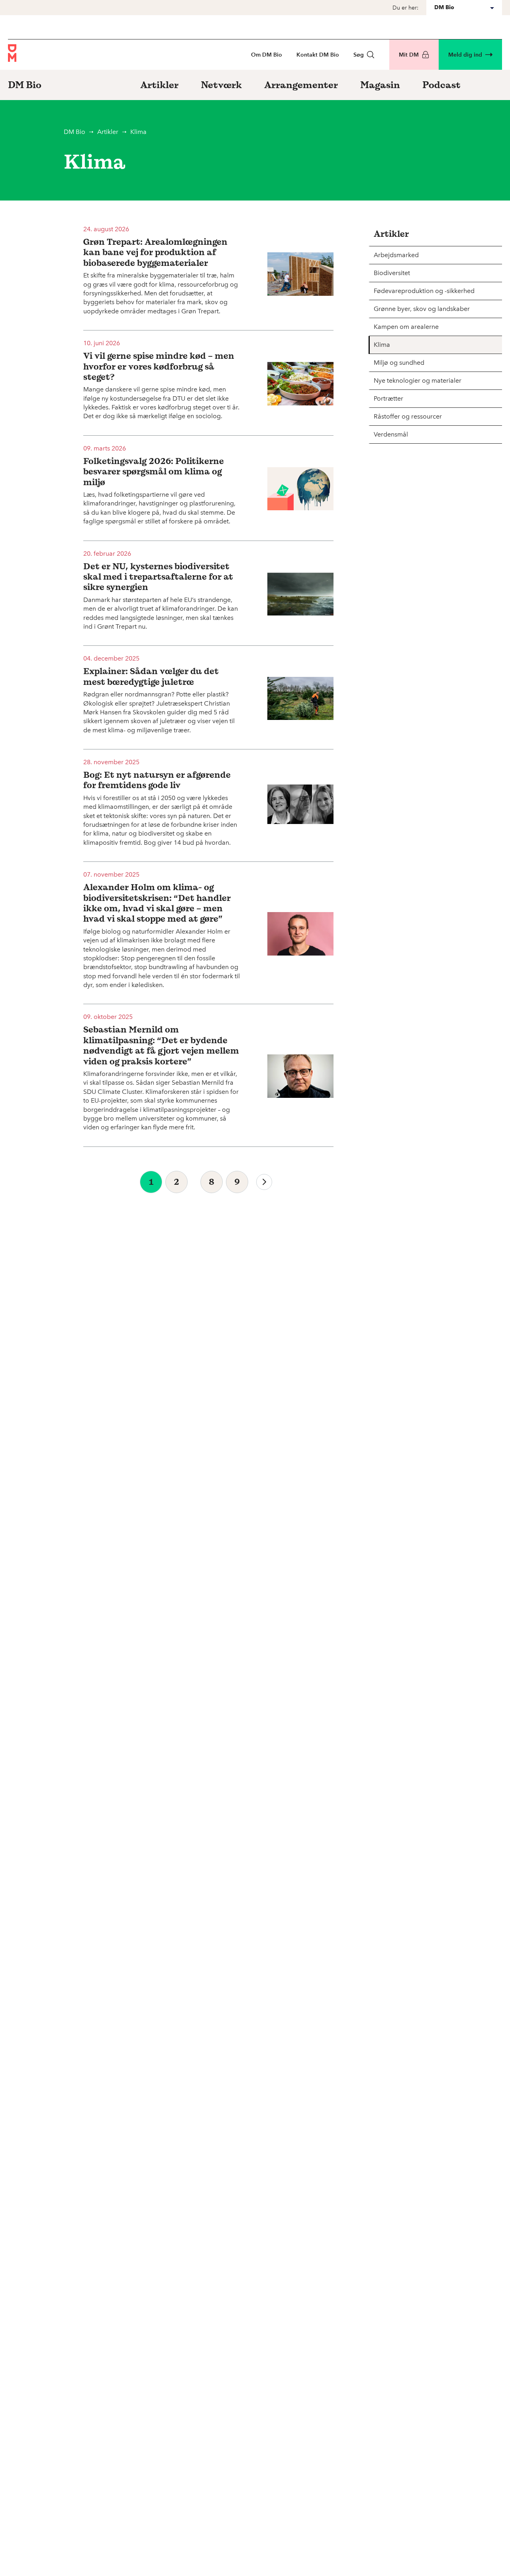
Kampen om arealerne (406, 327)
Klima (382, 345)
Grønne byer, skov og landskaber (422, 309)
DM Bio (75, 132)
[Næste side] (264, 1182)
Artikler (108, 132)
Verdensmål (391, 434)
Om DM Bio (267, 55)
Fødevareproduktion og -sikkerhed (424, 291)
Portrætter (388, 398)
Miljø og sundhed (399, 363)
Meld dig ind (465, 55)
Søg (359, 55)
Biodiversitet (392, 273)
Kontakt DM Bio (318, 55)
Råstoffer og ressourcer (408, 416)
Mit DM (409, 55)
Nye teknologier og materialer (418, 381)
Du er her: (405, 8)
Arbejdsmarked (396, 255)
